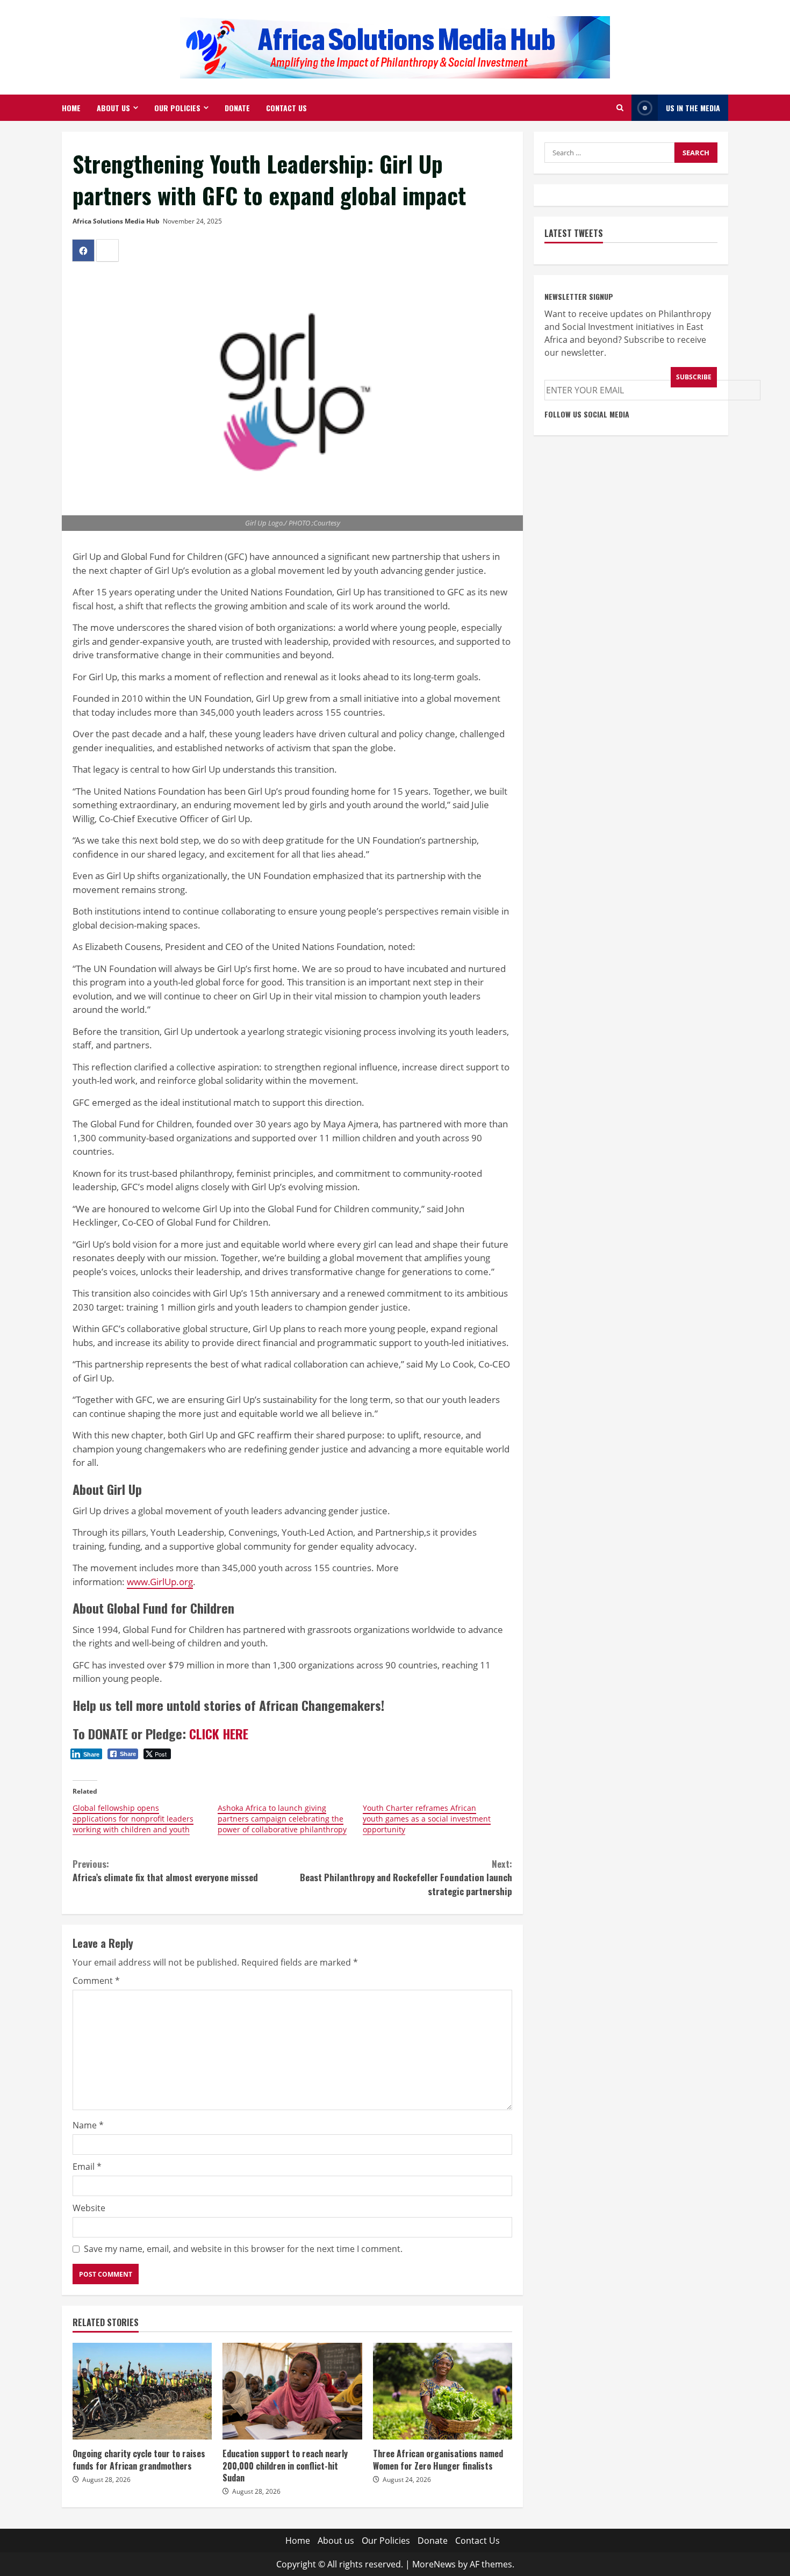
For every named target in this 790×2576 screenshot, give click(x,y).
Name (88, 2125)
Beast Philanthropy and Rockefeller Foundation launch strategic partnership (406, 1877)
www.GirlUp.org (160, 1582)
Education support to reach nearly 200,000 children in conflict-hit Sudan (292, 2391)
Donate (237, 108)
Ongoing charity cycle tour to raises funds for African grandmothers (142, 2391)
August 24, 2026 (407, 2480)
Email (87, 2167)
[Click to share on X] (107, 250)
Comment (96, 1981)
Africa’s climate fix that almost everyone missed (165, 1871)
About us (113, 108)
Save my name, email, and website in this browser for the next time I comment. (243, 2249)
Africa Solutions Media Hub (116, 221)
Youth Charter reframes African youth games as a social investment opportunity (427, 1819)
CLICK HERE (219, 1733)
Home (71, 108)
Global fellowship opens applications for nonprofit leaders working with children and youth (133, 1819)
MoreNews (434, 2564)
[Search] (620, 108)
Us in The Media (693, 108)
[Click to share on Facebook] (83, 250)
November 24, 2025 (192, 221)
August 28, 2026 (106, 2480)
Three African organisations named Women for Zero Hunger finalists (443, 2391)
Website (89, 2208)
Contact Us (286, 108)
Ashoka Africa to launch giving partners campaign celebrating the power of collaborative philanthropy (282, 1819)
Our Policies (177, 108)
